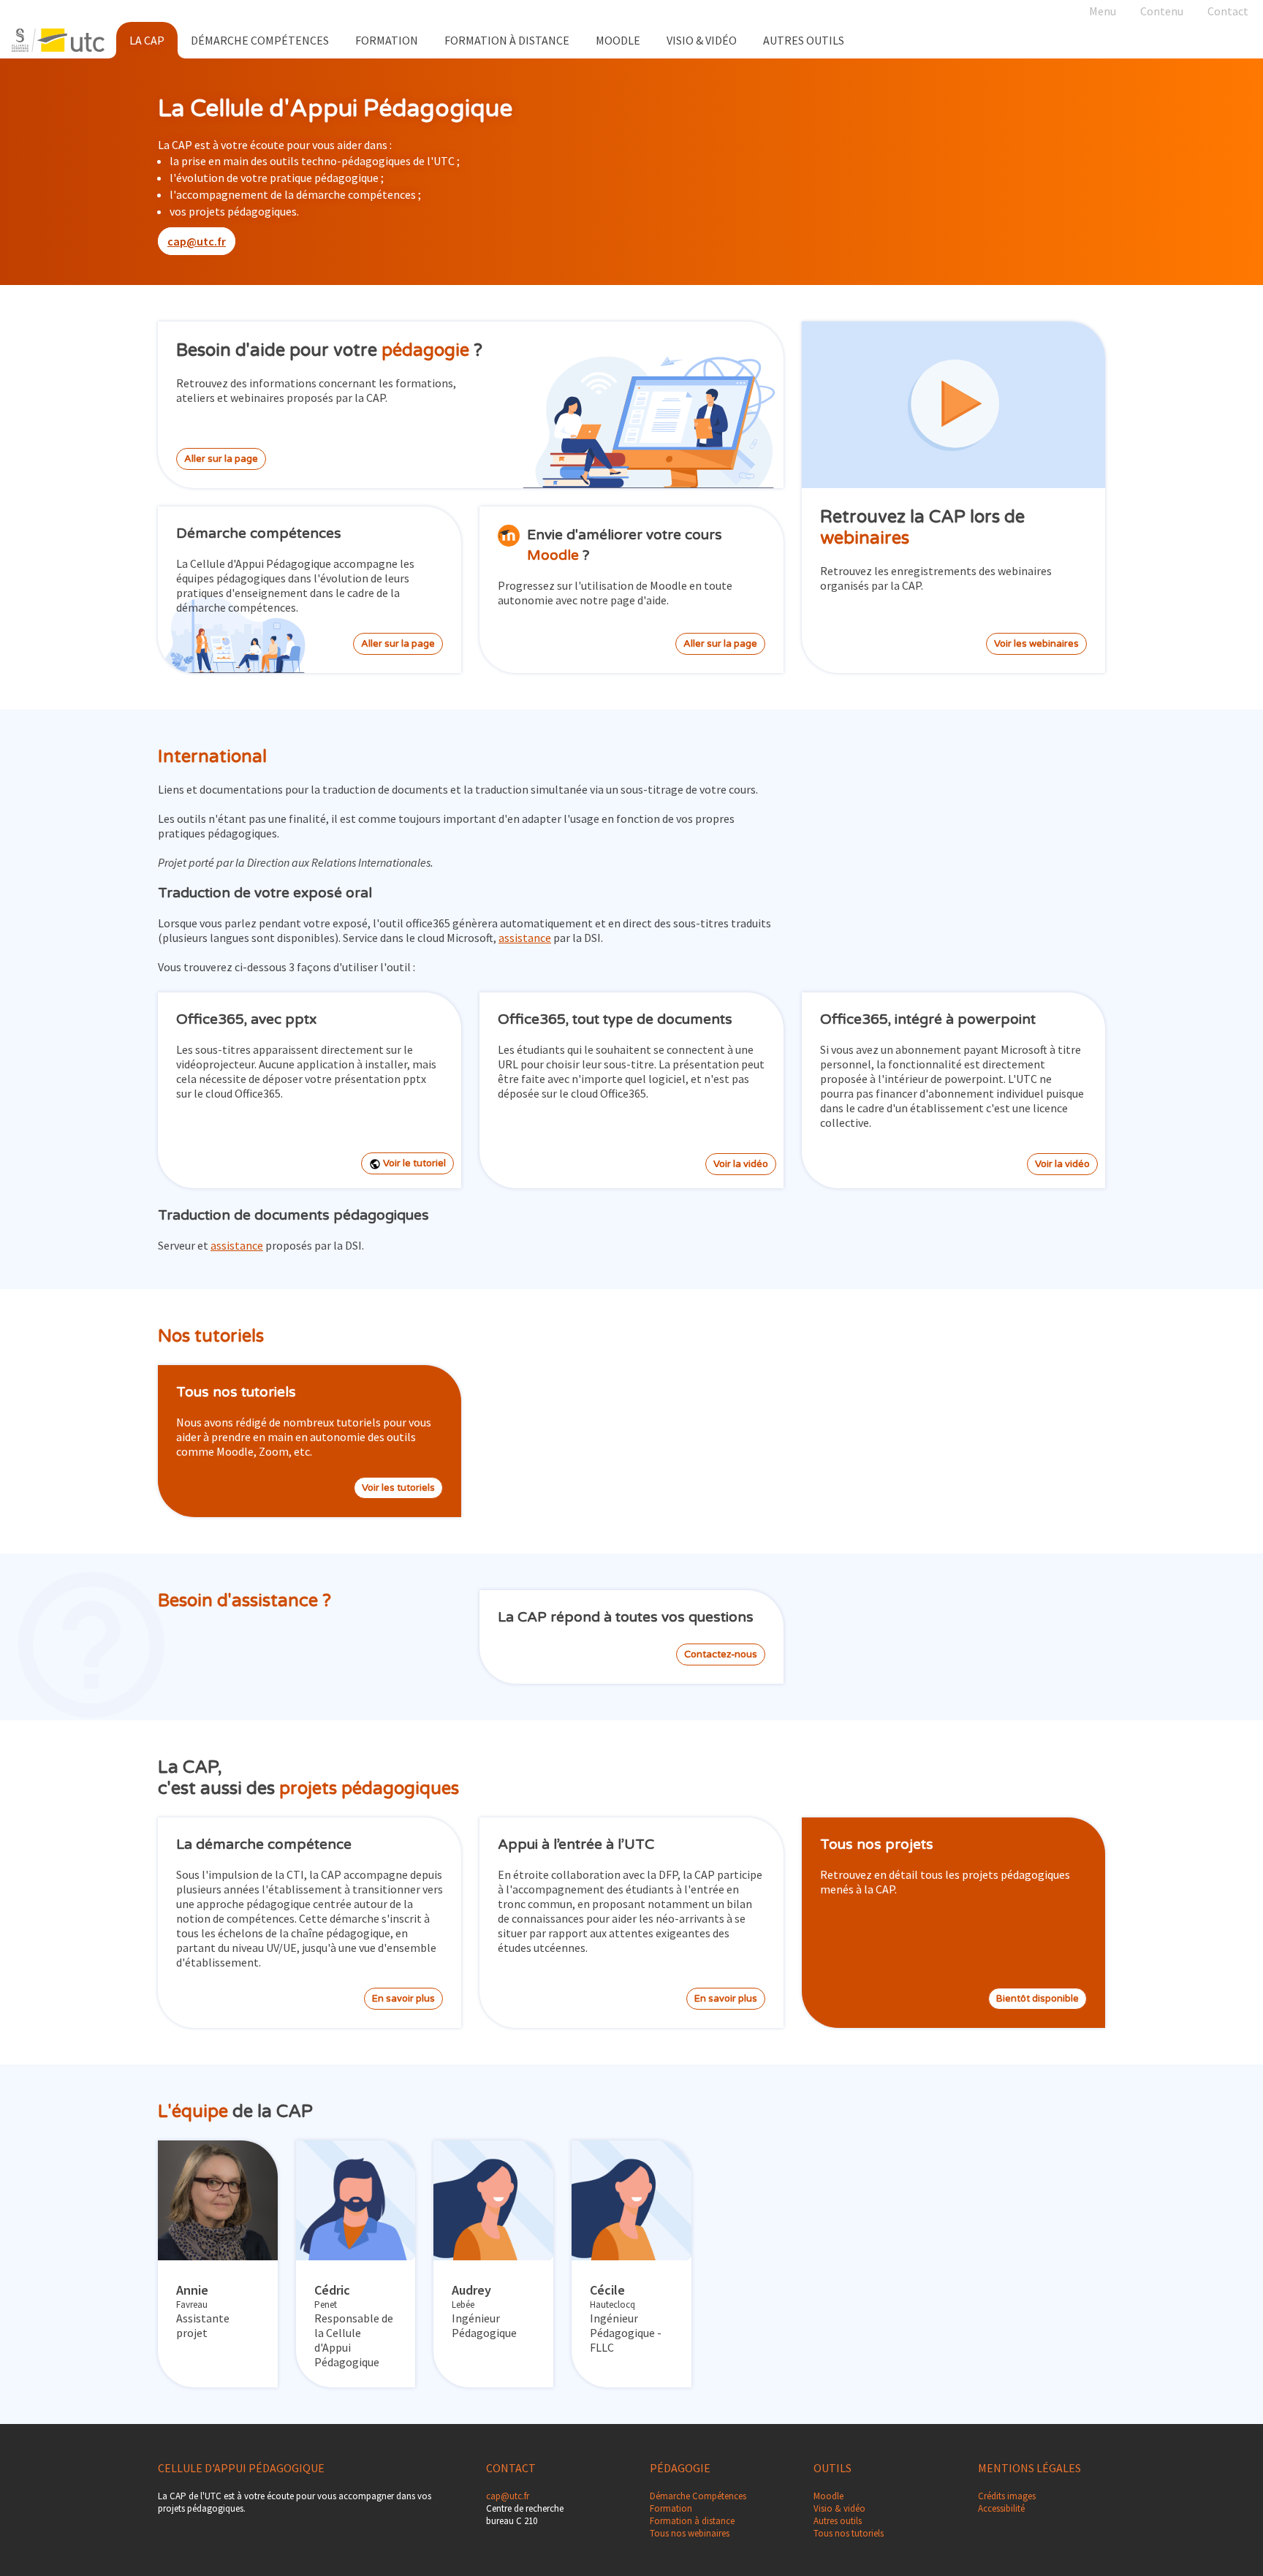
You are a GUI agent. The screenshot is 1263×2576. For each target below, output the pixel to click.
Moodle (618, 40)
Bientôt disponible (1038, 1999)
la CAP (147, 40)
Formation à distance (507, 40)
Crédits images (1007, 2496)
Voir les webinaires (1036, 644)
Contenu (1162, 11)
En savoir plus (403, 1999)
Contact (1228, 11)
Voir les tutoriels (398, 1488)
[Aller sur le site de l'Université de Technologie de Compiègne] (58, 40)
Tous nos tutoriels (849, 2533)
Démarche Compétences (260, 40)
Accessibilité (1001, 2508)
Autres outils (838, 2521)
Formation (387, 40)
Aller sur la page (221, 459)
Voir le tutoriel (413, 1163)
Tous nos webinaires (690, 2533)
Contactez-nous (721, 1654)
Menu (1103, 11)
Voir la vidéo (741, 1164)
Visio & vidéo (839, 2508)
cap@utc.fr (197, 241)
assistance (525, 938)
